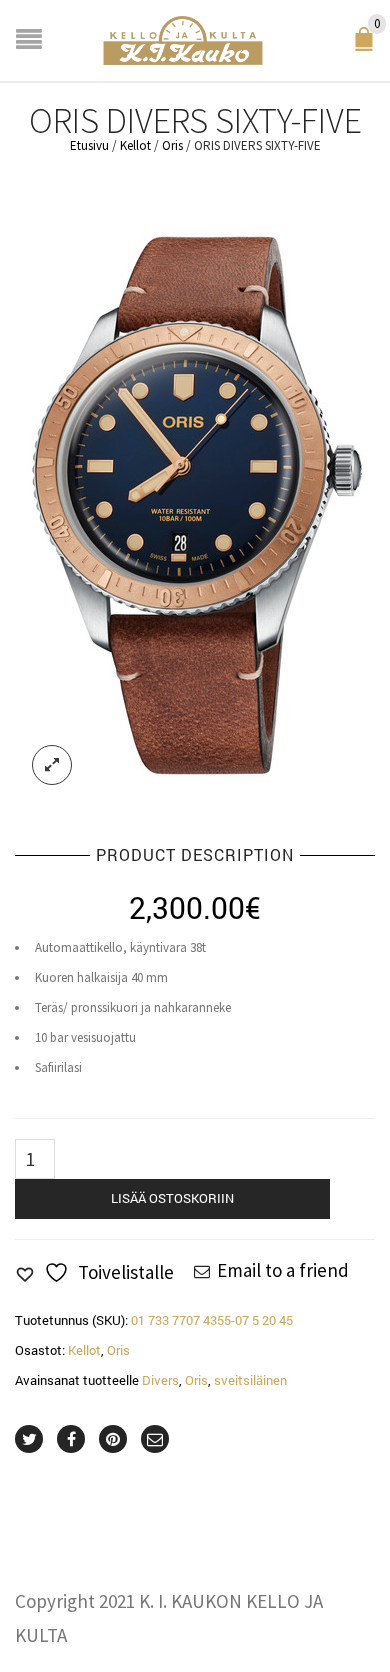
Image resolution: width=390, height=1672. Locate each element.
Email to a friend (283, 1270)
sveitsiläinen (250, 1380)
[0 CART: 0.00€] (368, 46)
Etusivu (89, 145)
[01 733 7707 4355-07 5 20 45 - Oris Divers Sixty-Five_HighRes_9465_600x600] (195, 500)
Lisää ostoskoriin (172, 1198)
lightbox (52, 765)
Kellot (135, 145)
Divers (160, 1380)
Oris (172, 145)
